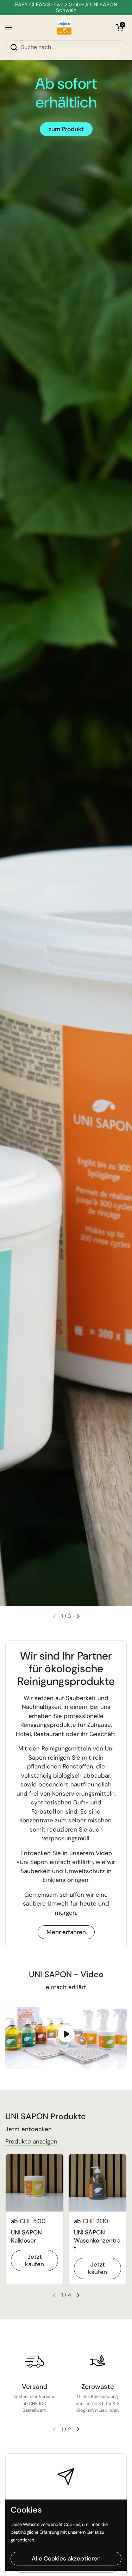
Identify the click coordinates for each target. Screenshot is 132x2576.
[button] (120, 27)
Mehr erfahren (66, 1932)
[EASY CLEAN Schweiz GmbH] (64, 27)
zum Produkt (66, 129)
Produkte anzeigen (31, 2141)
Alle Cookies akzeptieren (66, 2558)
